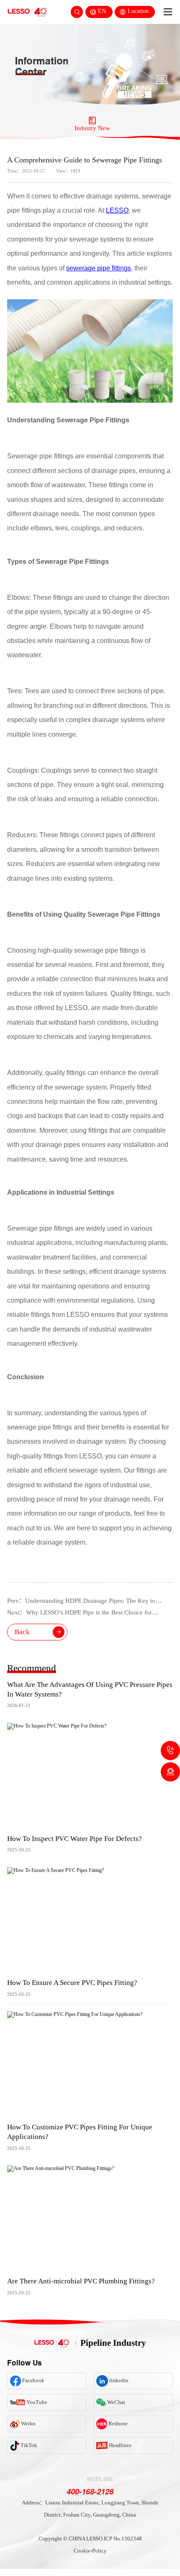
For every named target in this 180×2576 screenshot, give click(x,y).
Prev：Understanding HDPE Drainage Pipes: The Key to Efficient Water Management (81, 1602)
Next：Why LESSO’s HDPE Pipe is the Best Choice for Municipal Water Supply (80, 1614)
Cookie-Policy (90, 2551)
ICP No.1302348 (123, 2539)
